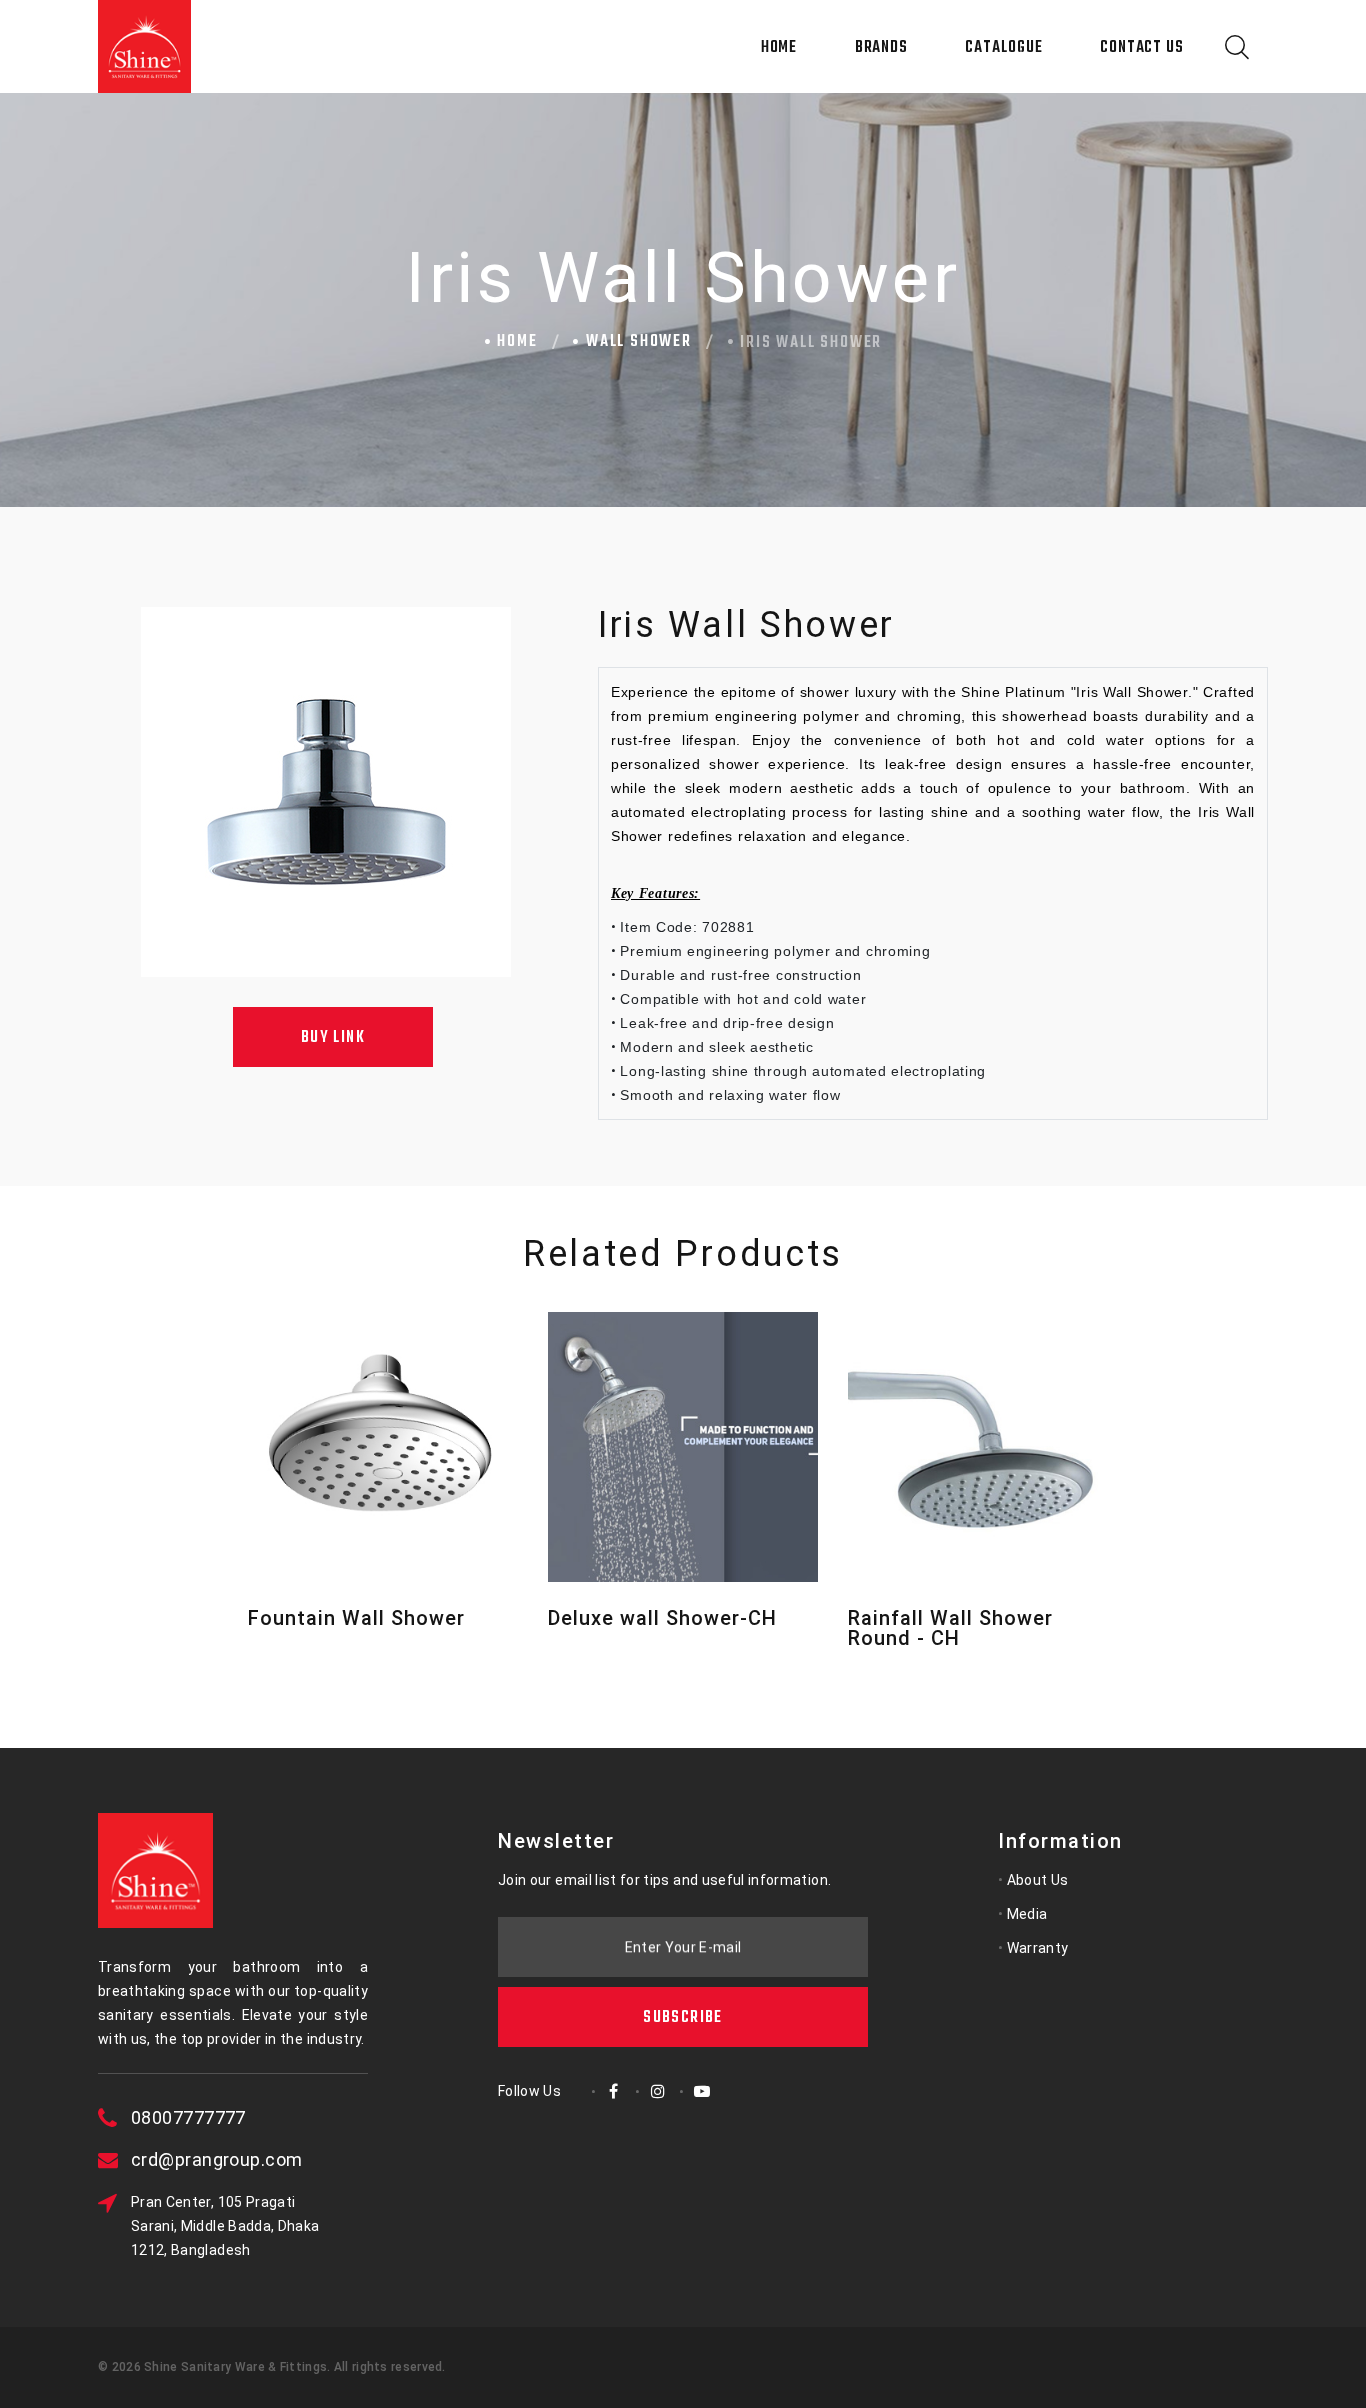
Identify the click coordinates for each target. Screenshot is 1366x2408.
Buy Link (333, 1038)
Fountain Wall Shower (356, 1618)
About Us (1038, 1880)
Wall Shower (639, 342)
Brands (881, 48)
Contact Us (1142, 48)
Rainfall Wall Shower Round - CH (950, 1628)
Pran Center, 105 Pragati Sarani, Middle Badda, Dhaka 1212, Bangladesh (225, 2226)
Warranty (1038, 1948)
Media (1027, 1914)
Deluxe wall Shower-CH (662, 1618)
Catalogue (1003, 48)
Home (779, 48)
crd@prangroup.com (217, 2159)
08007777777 (188, 2117)
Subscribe (682, 2018)
